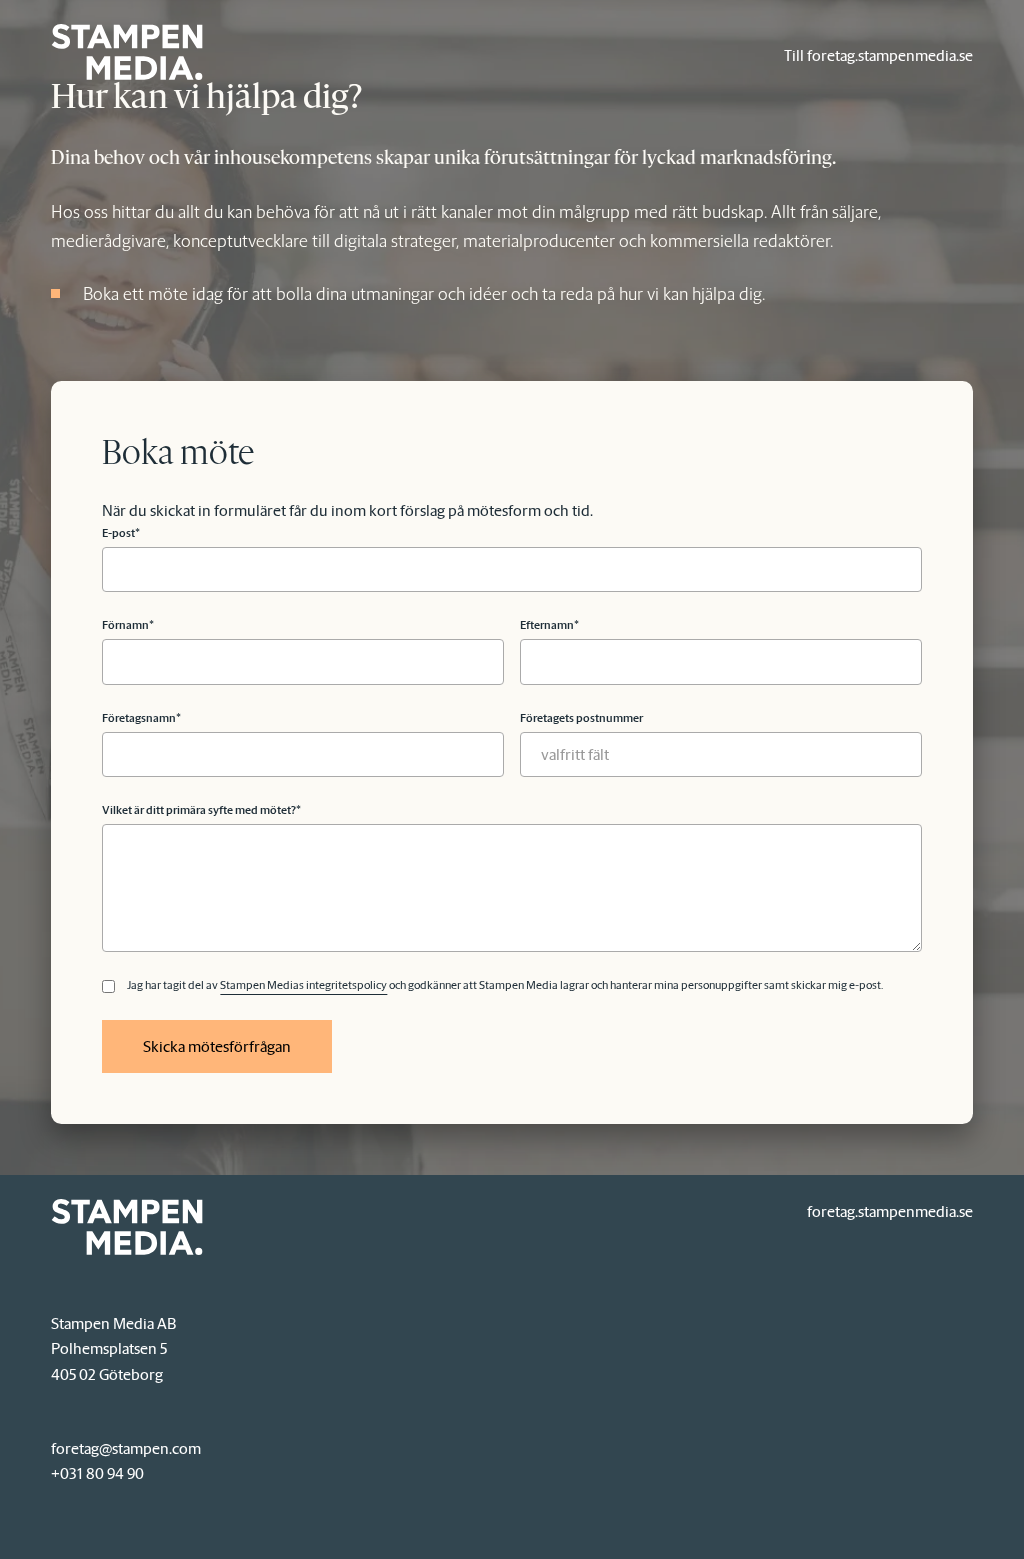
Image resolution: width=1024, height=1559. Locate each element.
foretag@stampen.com (126, 1448)
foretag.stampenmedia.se (890, 1211)
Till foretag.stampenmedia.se (878, 55)
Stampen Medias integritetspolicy (303, 986)
